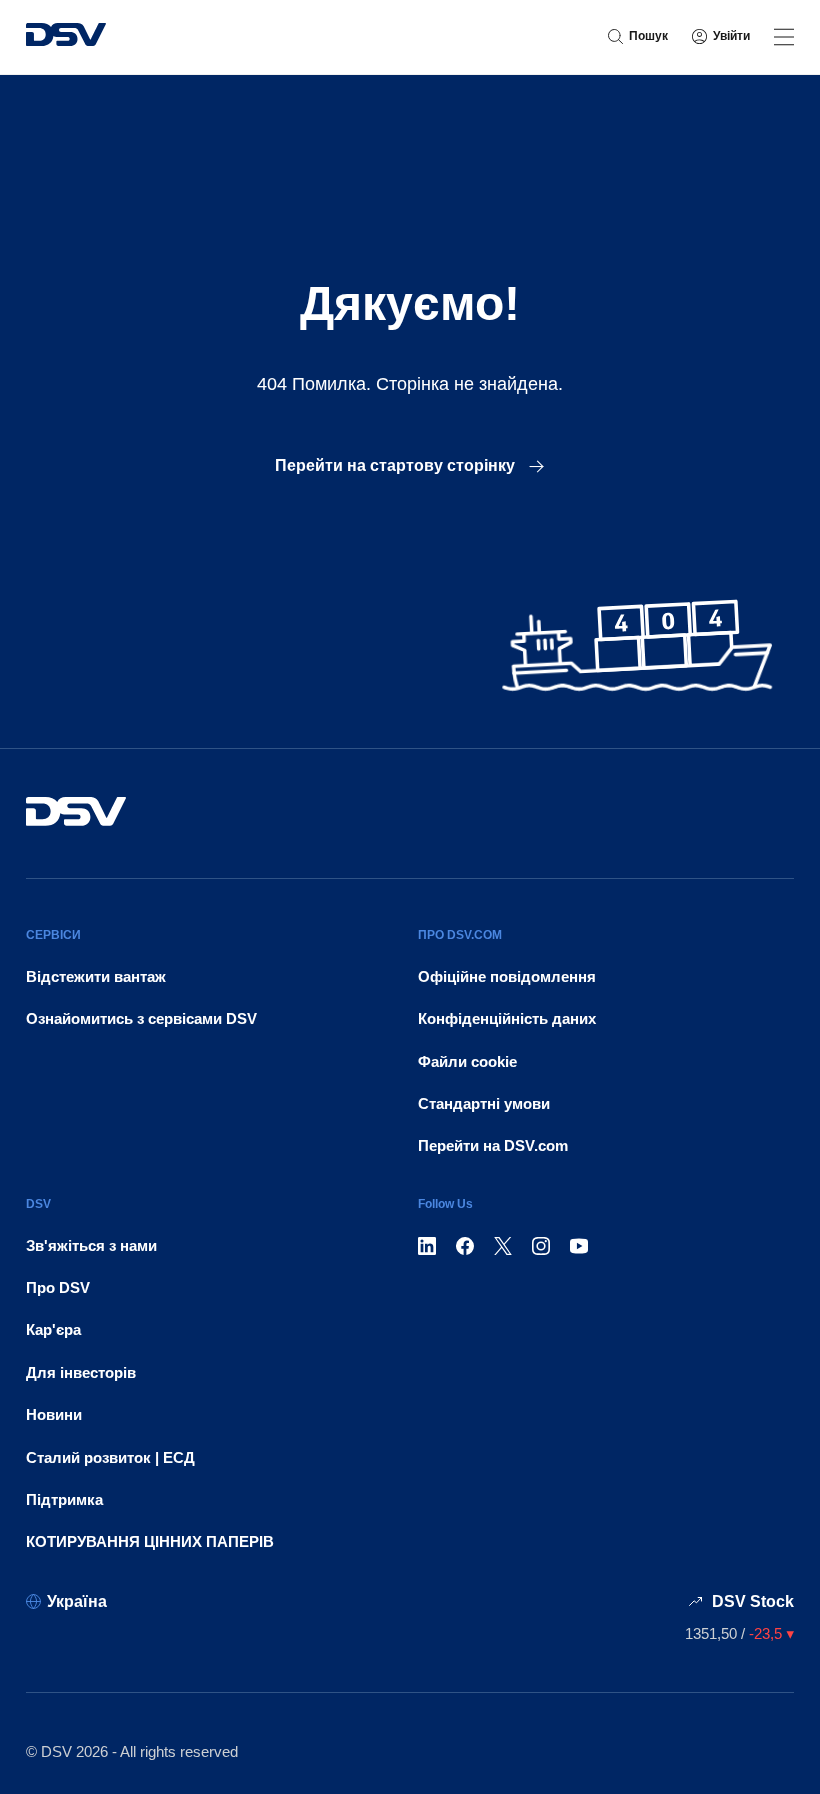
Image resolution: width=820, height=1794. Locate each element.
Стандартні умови (484, 1103)
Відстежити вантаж (96, 976)
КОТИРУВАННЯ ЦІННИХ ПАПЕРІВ (150, 1541)
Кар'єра (53, 1329)
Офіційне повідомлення (507, 976)
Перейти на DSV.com (493, 1145)
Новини (54, 1414)
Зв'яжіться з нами (91, 1245)
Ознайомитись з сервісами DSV (141, 1018)
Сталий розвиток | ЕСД (110, 1457)
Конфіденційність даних (507, 1018)
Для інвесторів (81, 1372)
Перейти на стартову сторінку (397, 465)
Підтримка (64, 1499)
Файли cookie (467, 1061)
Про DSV (58, 1287)
